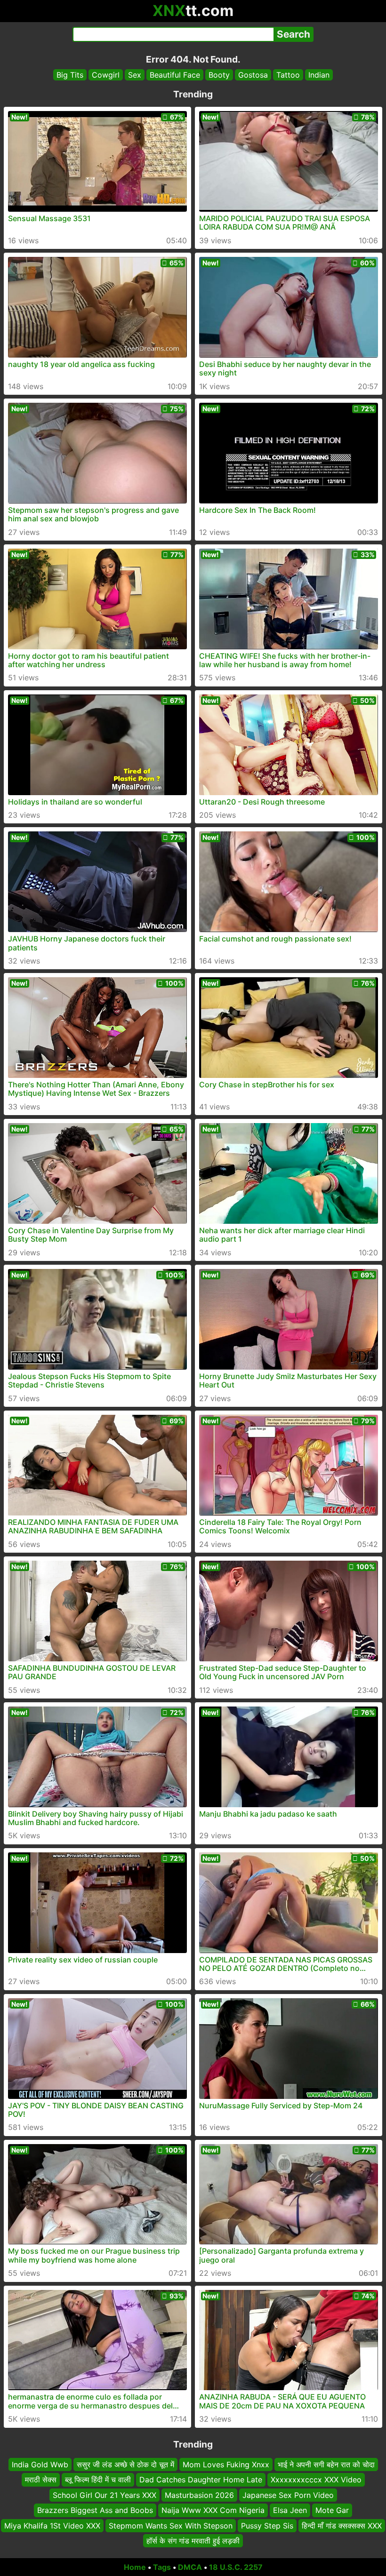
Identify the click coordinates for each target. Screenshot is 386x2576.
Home (135, 2567)
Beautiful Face (175, 75)
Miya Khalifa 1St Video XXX (52, 2525)
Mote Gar (332, 2510)
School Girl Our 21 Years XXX (105, 2495)
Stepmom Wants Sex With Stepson (171, 2525)
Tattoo (288, 75)
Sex (135, 75)
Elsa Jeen (290, 2510)
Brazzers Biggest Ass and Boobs (95, 2510)
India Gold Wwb (40, 2464)
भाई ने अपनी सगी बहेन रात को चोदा (326, 2464)
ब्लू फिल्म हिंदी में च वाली (98, 2480)
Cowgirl (106, 75)
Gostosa (253, 75)
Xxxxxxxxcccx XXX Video (316, 2480)
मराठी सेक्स (41, 2480)
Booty (219, 75)
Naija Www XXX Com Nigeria (213, 2510)
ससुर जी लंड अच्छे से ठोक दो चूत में (125, 2464)
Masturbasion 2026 (199, 2495)
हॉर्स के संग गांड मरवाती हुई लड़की (193, 2541)
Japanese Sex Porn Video (288, 2495)
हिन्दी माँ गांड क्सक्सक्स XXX (342, 2525)
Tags (162, 2567)
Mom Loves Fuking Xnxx (226, 2464)
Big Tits (70, 75)
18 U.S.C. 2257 (236, 2567)
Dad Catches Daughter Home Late (201, 2480)
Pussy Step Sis (267, 2525)
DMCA (190, 2567)
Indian (319, 75)
